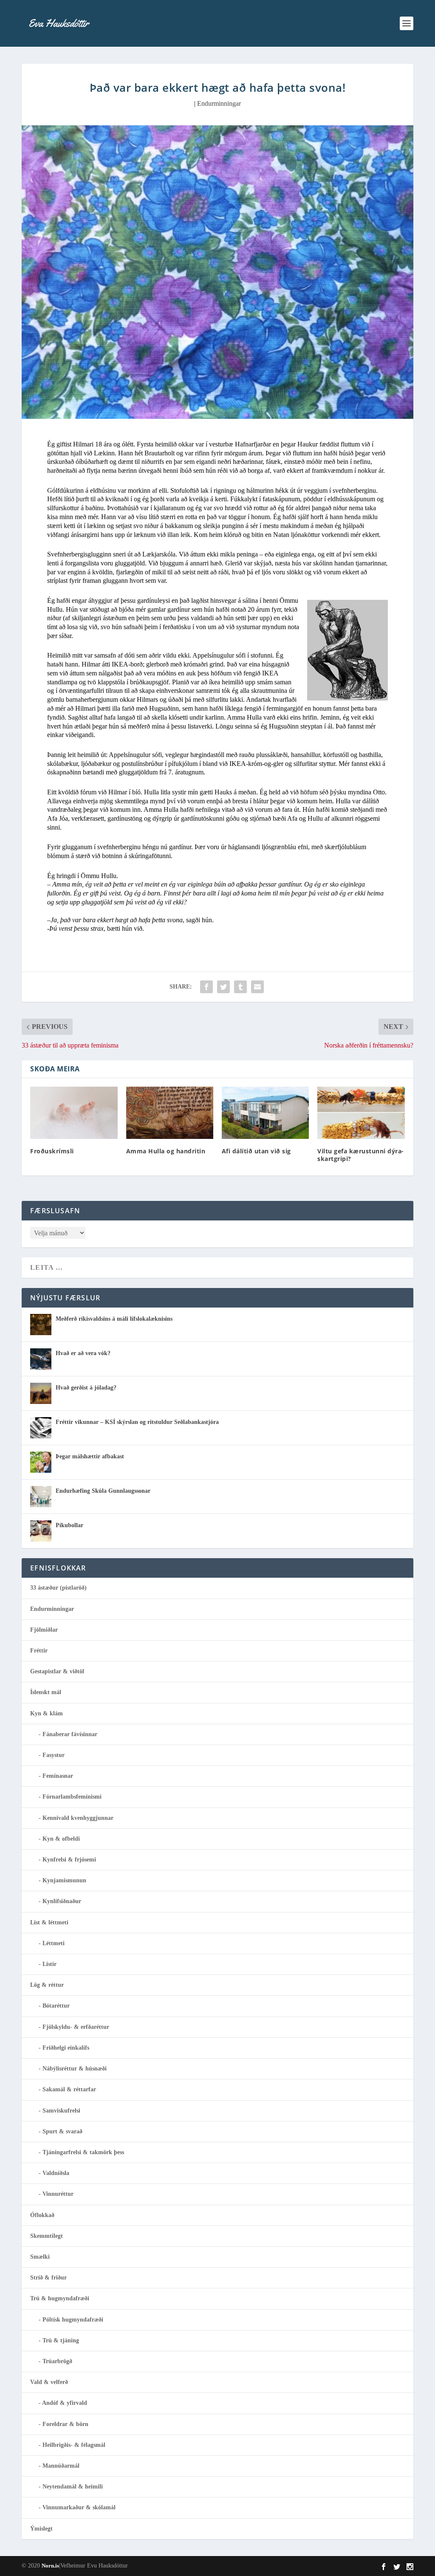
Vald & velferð (49, 2382)
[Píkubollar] (41, 1531)
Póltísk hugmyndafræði (73, 2320)
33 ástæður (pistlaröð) (58, 1588)
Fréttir (39, 1651)
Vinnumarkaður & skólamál (79, 2507)
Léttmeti (54, 1943)
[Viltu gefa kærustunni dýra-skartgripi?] (361, 1113)
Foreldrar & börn (65, 2424)
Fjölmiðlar (44, 1630)
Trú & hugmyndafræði (60, 2298)
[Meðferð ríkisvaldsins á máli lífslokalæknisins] (41, 1325)
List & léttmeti (49, 1922)
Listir (49, 1964)
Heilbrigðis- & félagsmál (74, 2445)
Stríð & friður (48, 2278)
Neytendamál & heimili (73, 2487)
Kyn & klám (47, 1713)
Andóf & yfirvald (65, 2403)
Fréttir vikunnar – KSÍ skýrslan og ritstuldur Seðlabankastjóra (137, 1422)
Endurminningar (219, 103)
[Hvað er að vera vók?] (41, 1359)
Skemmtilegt (47, 2236)
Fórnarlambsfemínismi (72, 1797)
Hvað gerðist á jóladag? (86, 1388)
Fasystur (54, 1755)
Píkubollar (69, 1525)
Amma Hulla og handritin (166, 1151)
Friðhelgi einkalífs (66, 2048)
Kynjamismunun (64, 1880)
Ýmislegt (41, 2529)
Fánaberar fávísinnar (70, 1734)
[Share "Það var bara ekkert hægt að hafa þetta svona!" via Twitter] (223, 987)
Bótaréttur (56, 2006)
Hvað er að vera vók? (83, 1353)
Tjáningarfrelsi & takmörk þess (83, 2152)
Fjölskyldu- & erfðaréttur (76, 2027)
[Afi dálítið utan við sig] (265, 1113)
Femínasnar (58, 1776)
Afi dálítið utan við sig (256, 1151)
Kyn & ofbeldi (61, 1839)
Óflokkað (42, 2215)
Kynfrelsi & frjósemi (69, 1860)
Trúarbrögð (57, 2361)
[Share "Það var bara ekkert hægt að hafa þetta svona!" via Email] (257, 987)
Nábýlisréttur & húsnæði (75, 2069)
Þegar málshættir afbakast (90, 1456)
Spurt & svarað (62, 2131)
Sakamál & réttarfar (69, 2089)
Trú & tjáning (61, 2340)
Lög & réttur (47, 1985)
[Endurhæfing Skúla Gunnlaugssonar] (41, 1497)
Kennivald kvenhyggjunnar (78, 1818)
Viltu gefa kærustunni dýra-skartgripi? (361, 1155)
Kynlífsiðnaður (62, 1901)
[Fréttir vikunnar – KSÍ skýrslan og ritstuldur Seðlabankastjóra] (41, 1428)
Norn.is (50, 2566)
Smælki (40, 2257)
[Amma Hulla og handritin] (170, 1113)
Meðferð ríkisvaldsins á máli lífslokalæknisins (114, 1319)
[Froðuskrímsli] (74, 1113)
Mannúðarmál (61, 2466)
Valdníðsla (56, 2173)
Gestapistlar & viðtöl (57, 1671)
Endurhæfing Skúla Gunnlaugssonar (103, 1491)
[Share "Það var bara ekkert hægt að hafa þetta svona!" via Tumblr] (240, 987)
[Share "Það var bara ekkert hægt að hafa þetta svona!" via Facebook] (206, 987)
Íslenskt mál (46, 1692)
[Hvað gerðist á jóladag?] (41, 1393)
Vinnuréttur (58, 2194)
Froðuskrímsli (52, 1151)
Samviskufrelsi (61, 2111)
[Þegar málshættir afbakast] (41, 1462)
